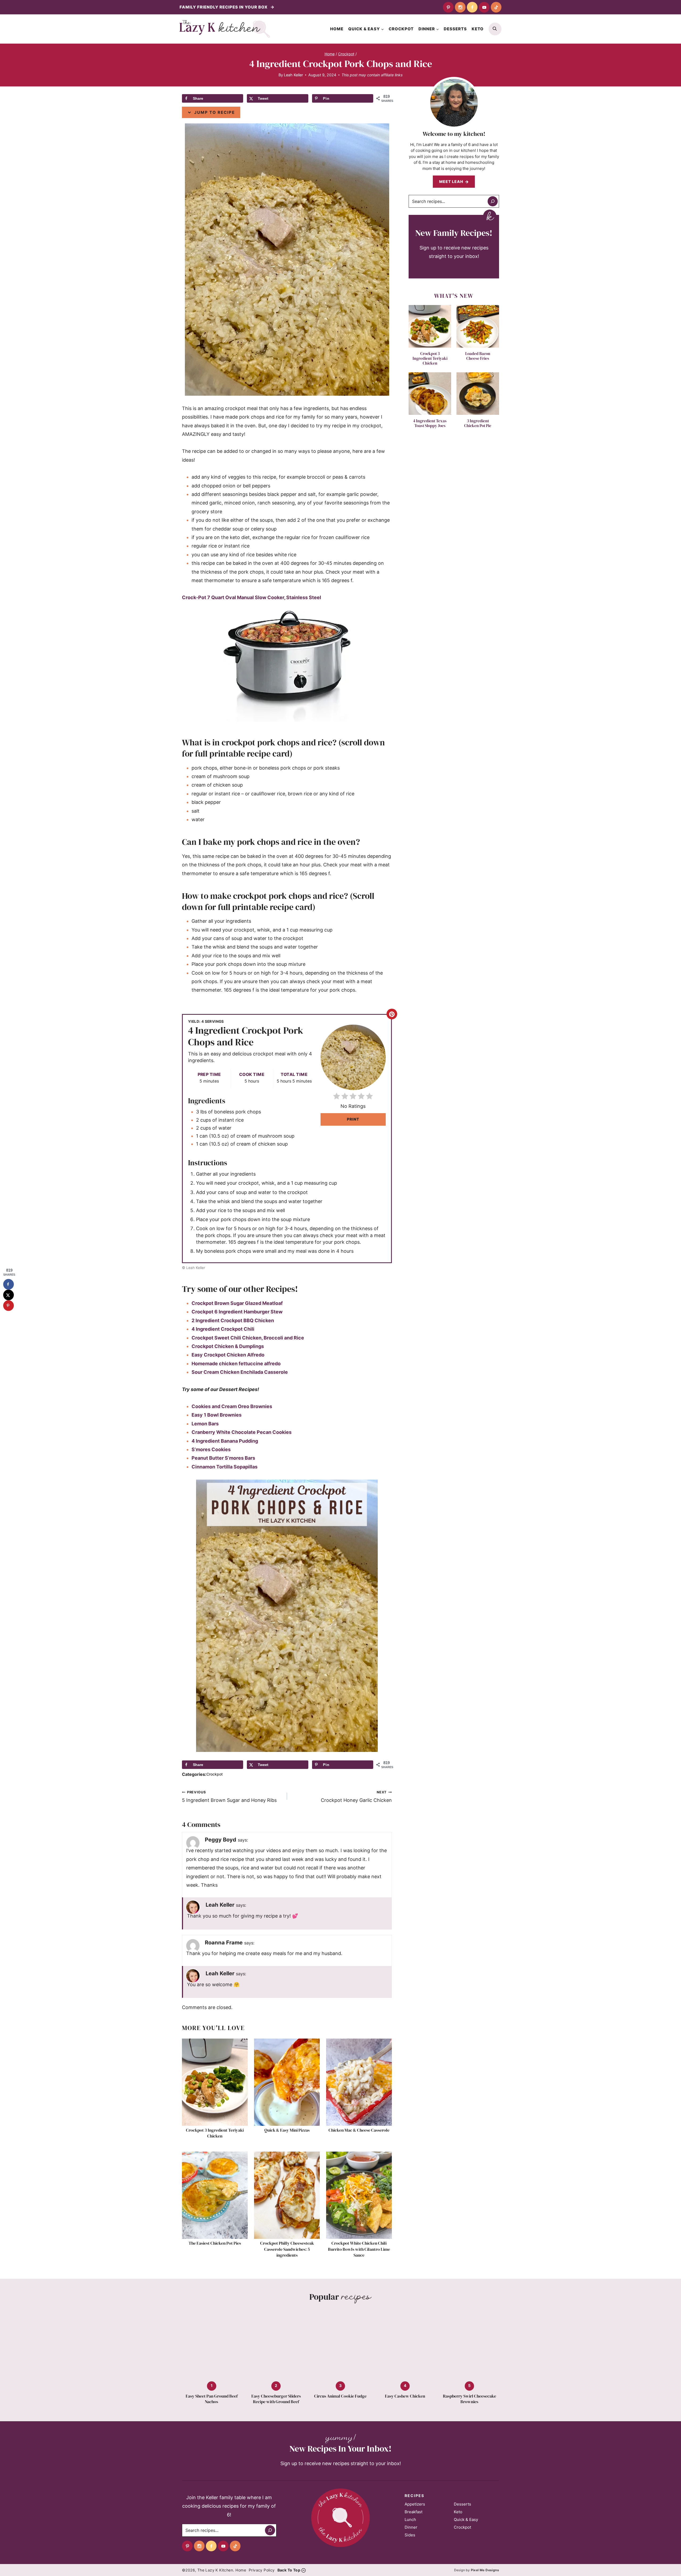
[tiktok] (496, 7)
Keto (478, 29)
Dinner (411, 2527)
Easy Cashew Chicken (405, 2396)
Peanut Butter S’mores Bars (223, 1458)
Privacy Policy (262, 2570)
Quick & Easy (466, 2519)
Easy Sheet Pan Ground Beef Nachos (212, 2399)
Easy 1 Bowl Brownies (217, 1415)
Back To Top (289, 2570)
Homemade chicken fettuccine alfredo (236, 1364)
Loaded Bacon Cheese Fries (478, 356)
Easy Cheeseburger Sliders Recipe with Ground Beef (276, 2399)
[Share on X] (9, 1295)
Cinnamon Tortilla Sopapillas (225, 1467)
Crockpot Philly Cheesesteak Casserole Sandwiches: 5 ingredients (287, 2249)
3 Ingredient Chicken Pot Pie (478, 423)
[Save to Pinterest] (9, 1306)
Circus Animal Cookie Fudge (340, 2396)
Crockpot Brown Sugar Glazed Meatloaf (237, 1303)
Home (337, 29)
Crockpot (401, 29)
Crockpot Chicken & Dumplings (228, 1346)
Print (353, 1119)
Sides (410, 2535)
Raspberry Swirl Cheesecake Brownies (470, 2399)
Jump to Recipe (214, 112)
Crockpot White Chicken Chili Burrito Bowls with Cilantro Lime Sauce (359, 2249)
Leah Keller (293, 75)
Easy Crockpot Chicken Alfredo (228, 1355)
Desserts (455, 29)
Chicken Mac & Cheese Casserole (359, 2130)
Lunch (410, 2519)
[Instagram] (460, 7)
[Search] (493, 201)
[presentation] (215, 2082)
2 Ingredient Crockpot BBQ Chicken (233, 1320)
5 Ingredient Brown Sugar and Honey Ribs (229, 1797)
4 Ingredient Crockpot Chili (223, 1329)
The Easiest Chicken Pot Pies (215, 2243)
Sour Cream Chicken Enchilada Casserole (240, 1372)
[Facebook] (472, 7)
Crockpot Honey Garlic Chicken (356, 1797)
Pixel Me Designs (485, 2570)
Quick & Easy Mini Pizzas (287, 2130)
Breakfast (414, 2512)
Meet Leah (451, 181)
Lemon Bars (205, 1424)
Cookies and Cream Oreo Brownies (232, 1406)
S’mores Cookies (211, 1449)
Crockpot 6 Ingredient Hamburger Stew (237, 1312)
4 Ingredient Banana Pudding (225, 1441)
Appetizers (415, 2504)
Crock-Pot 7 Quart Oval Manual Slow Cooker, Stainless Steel (252, 597)
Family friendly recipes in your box (224, 7)
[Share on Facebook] (9, 1284)
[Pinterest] (448, 7)
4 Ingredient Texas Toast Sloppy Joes (430, 423)
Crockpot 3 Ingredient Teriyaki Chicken (215, 2133)
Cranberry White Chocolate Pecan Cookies (242, 1432)
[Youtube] (484, 7)
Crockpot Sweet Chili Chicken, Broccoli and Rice (248, 1338)
